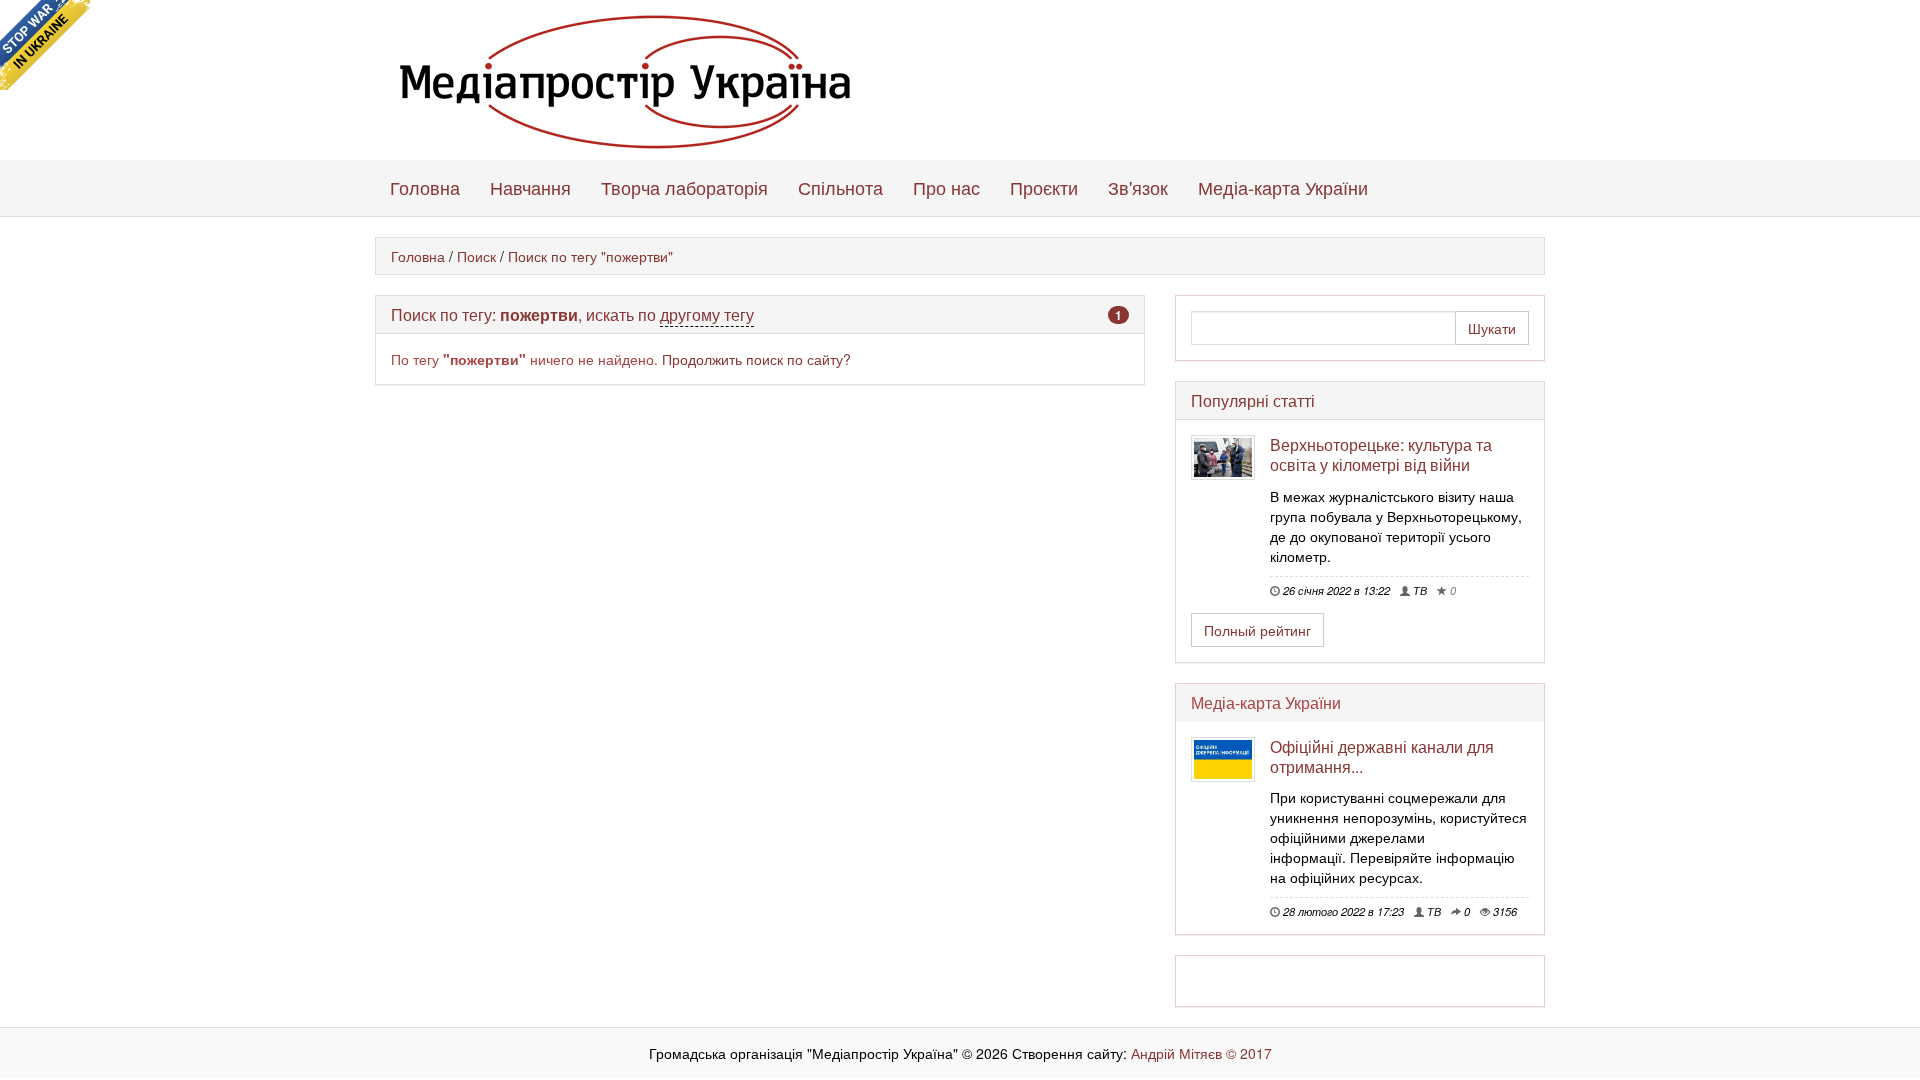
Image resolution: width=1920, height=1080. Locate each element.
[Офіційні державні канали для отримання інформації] (1230, 759)
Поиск (476, 256)
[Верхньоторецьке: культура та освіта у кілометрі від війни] (1230, 457)
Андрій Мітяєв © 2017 (1199, 1053)
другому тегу (707, 314)
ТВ (1418, 590)
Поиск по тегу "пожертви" (590, 256)
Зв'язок (1138, 187)
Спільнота (840, 187)
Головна (425, 187)
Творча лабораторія (684, 187)
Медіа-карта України (1283, 187)
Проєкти (1044, 187)
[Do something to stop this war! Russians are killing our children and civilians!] (45, 45)
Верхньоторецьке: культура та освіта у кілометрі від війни (1381, 454)
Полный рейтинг (1257, 630)
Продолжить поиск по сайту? (756, 359)
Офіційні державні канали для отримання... (1382, 756)
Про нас (946, 187)
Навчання (530, 187)
